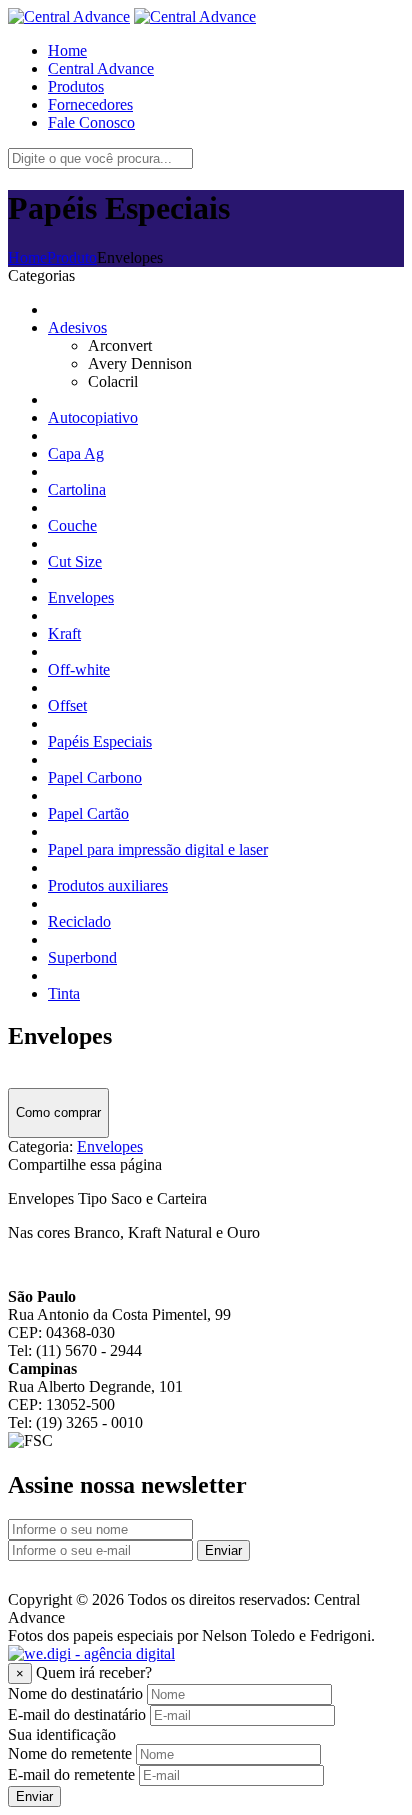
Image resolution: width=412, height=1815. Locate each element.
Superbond (82, 957)
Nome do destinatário (75, 1693)
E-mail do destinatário (77, 1714)
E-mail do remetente (71, 1774)
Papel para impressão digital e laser (158, 849)
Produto (72, 257)
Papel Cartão (88, 813)
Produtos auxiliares (108, 885)
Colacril (113, 381)
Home (27, 257)
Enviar (223, 1550)
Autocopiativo (93, 417)
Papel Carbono (95, 777)
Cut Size (75, 561)
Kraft (64, 633)
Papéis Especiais (100, 741)
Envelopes (81, 597)
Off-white (79, 669)
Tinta (64, 993)
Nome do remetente (70, 1753)
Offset (67, 705)
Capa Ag (76, 453)
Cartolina (77, 489)
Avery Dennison (140, 363)
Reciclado (79, 921)
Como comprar (58, 1112)
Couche (72, 525)
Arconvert (120, 345)
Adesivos (77, 327)
